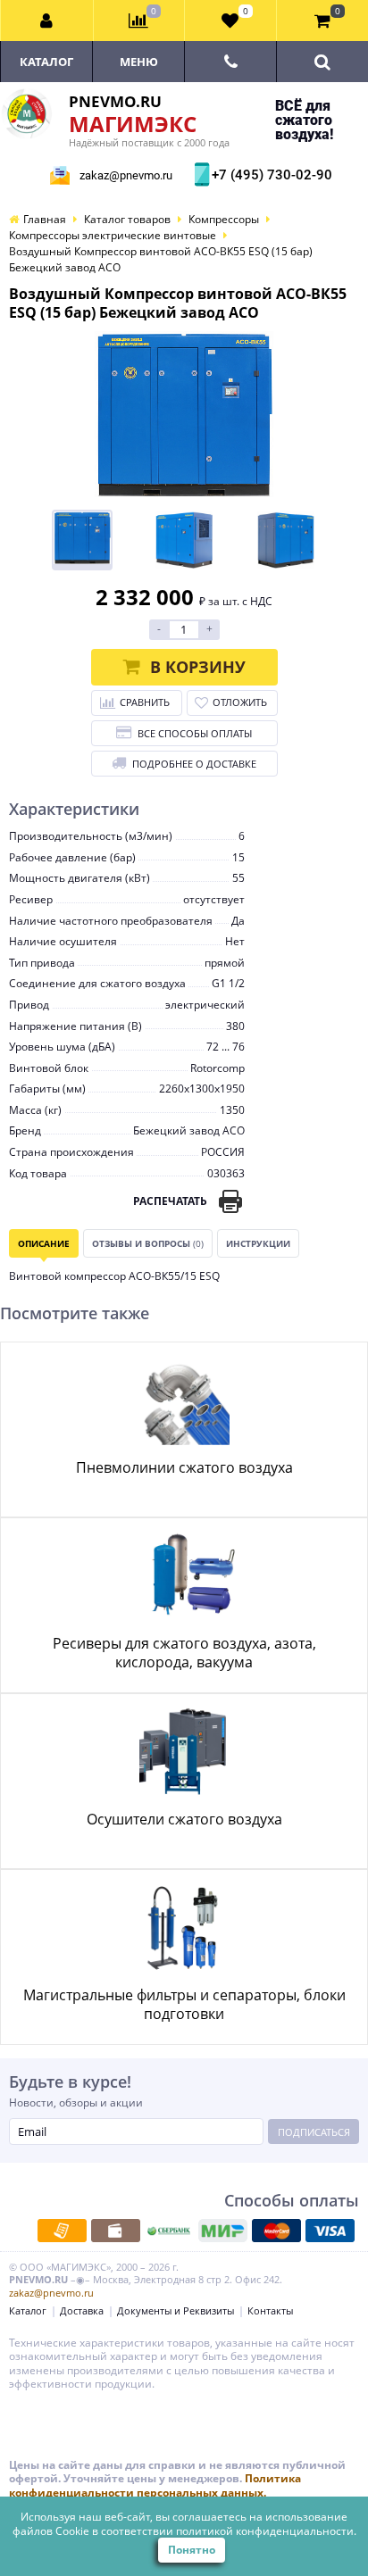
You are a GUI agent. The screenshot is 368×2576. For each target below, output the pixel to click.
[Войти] (47, 21)
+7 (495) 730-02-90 (270, 175)
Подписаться (314, 2132)
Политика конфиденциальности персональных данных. (155, 2485)
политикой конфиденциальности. (266, 2531)
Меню (139, 62)
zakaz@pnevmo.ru (126, 175)
